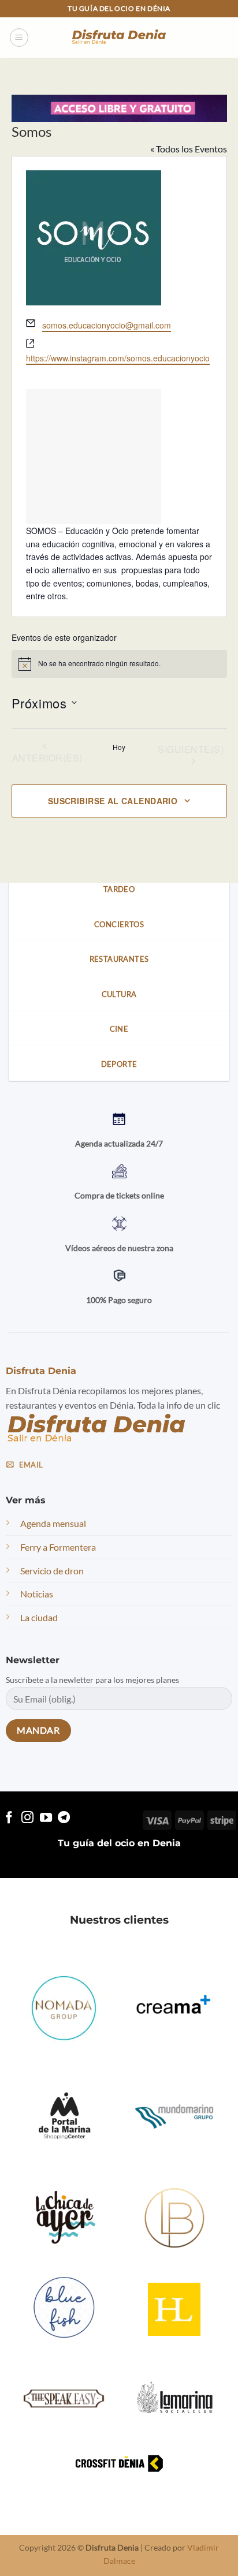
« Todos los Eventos (189, 149)
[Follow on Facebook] (9, 1818)
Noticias (37, 1594)
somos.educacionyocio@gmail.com (107, 325)
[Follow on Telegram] (64, 1818)
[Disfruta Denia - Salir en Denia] (119, 38)
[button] (19, 38)
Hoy (119, 747)
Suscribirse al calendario (113, 801)
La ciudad (39, 1617)
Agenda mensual (53, 1523)
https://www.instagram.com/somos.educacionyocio (118, 358)
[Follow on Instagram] (27, 1818)
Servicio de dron (52, 1570)
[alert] (119, 664)
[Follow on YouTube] (46, 1818)
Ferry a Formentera (58, 1547)
